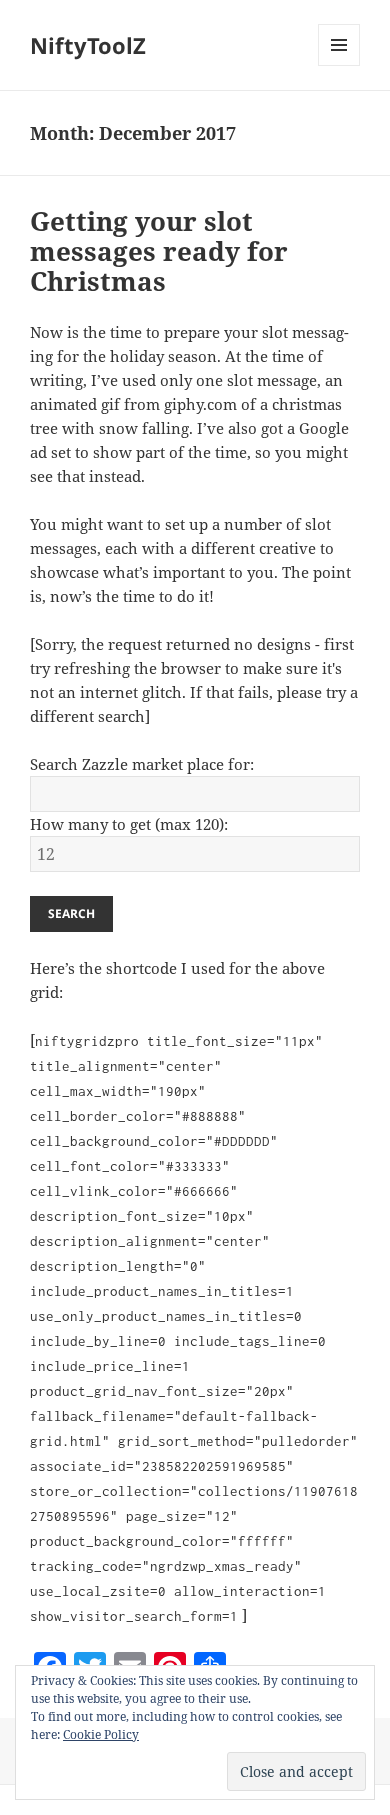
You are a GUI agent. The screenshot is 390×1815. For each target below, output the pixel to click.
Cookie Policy (101, 1734)
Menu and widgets (339, 65)
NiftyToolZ (88, 45)
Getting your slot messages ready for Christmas (159, 251)
